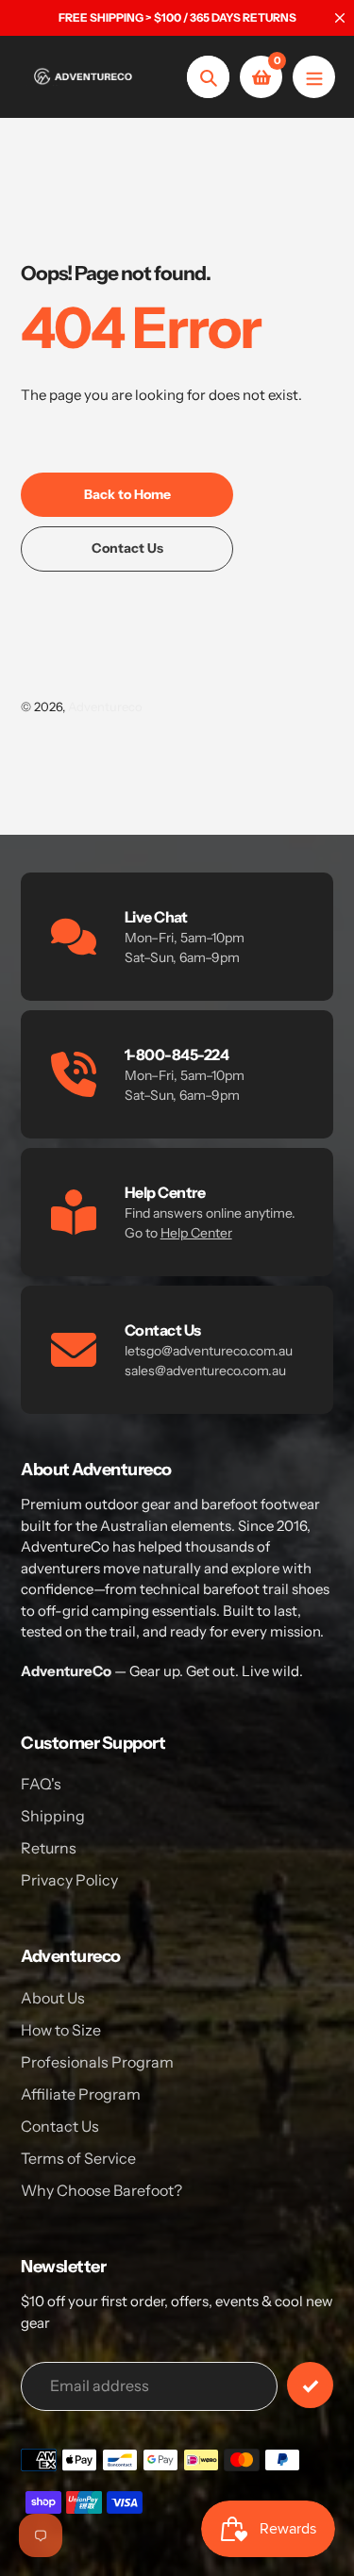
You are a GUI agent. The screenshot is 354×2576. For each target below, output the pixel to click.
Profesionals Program (97, 2062)
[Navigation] (314, 77)
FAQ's (41, 1784)
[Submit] (310, 2385)
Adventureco (105, 706)
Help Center (196, 1233)
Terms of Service (78, 2158)
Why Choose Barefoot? (101, 2190)
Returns (49, 1848)
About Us (53, 1998)
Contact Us (60, 2126)
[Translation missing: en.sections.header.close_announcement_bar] (340, 18)
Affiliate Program (81, 2094)
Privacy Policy (69, 1880)
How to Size (61, 2030)
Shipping (53, 1816)
